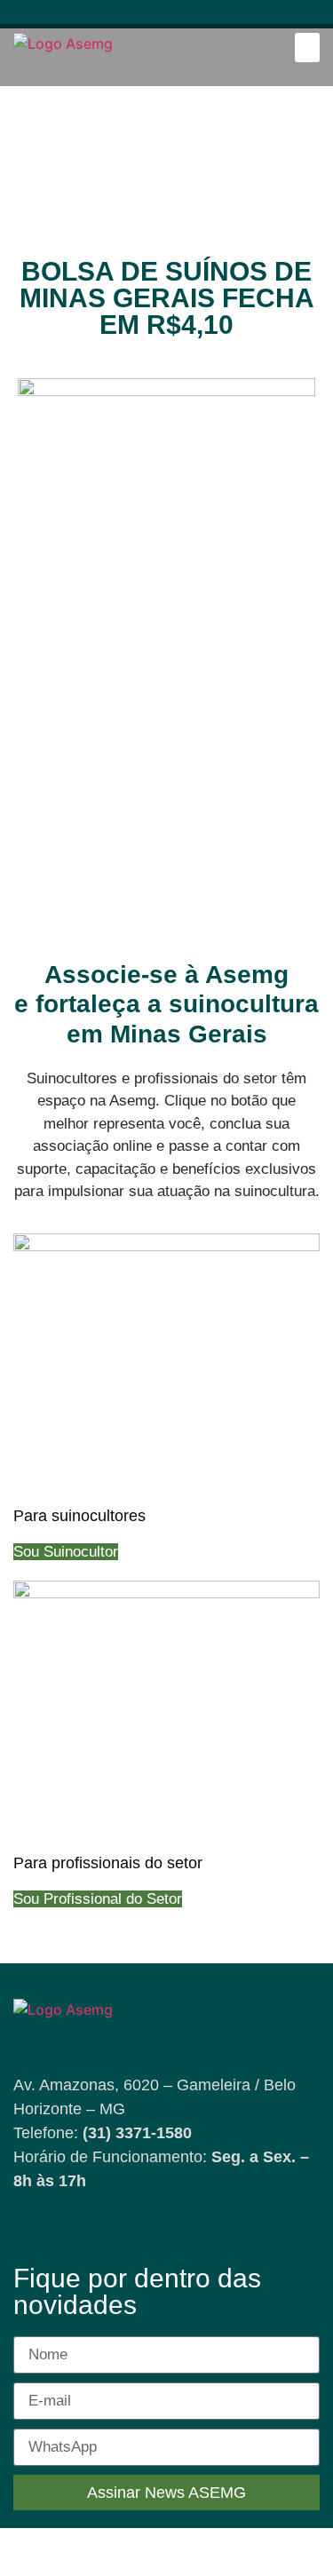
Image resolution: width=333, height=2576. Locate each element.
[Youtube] (83, 16)
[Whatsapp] (183, 16)
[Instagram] (117, 16)
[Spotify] (217, 16)
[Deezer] (284, 16)
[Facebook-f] (50, 16)
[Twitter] (250, 16)
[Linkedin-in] (150, 16)
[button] (307, 48)
